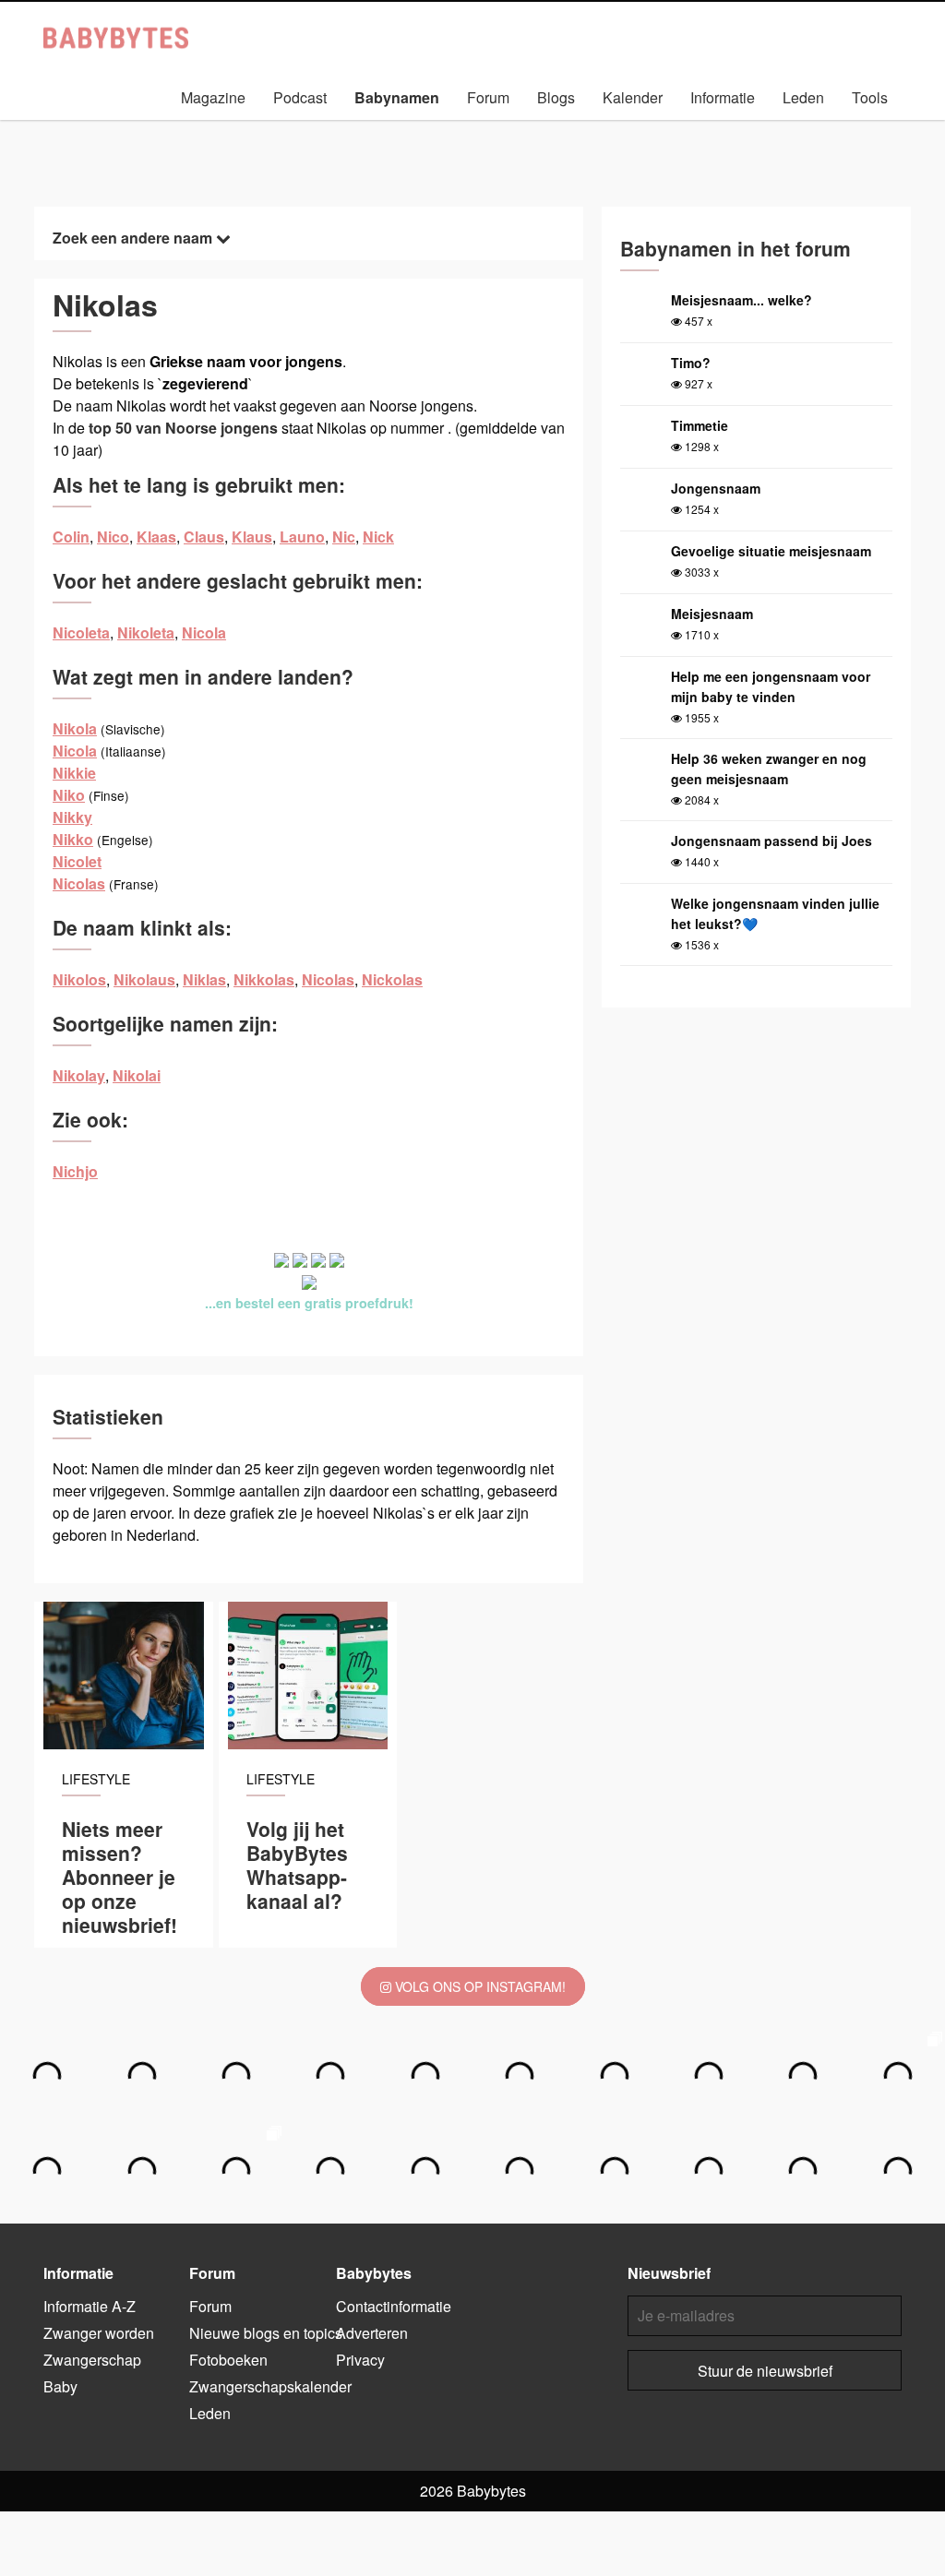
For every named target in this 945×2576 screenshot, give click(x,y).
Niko (69, 795)
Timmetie (700, 425)
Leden (803, 97)
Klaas (156, 537)
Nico (113, 537)
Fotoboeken (228, 2360)
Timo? (691, 363)
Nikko (73, 839)
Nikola (75, 728)
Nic (344, 537)
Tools (870, 97)
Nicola (204, 632)
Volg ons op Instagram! (478, 1986)
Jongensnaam (716, 488)
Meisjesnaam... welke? (742, 300)
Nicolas (79, 883)
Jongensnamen (281, 126)
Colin (71, 537)
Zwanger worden (99, 2333)
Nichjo (75, 1171)
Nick (378, 537)
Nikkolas (264, 979)
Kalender (633, 97)
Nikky (72, 817)
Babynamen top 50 (658, 126)
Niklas (204, 979)
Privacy (360, 2360)
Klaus (252, 537)
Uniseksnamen (526, 126)
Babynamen (397, 97)
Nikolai (137, 1075)
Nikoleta (146, 632)
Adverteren (372, 2333)
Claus (204, 537)
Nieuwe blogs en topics (266, 2333)
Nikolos (79, 979)
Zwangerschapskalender (270, 2386)
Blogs (556, 97)
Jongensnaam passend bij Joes (772, 841)
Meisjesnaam (712, 614)
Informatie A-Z (90, 2306)
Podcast (300, 97)
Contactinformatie (394, 2306)
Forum (488, 97)
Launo (302, 537)
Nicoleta (81, 632)
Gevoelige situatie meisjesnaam (771, 551)
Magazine (213, 97)
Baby (60, 2386)
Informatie (723, 97)
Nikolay (79, 1075)
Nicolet (77, 861)
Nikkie (74, 773)
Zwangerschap (92, 2360)
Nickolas (392, 979)
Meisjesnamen (406, 126)
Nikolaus (144, 979)
